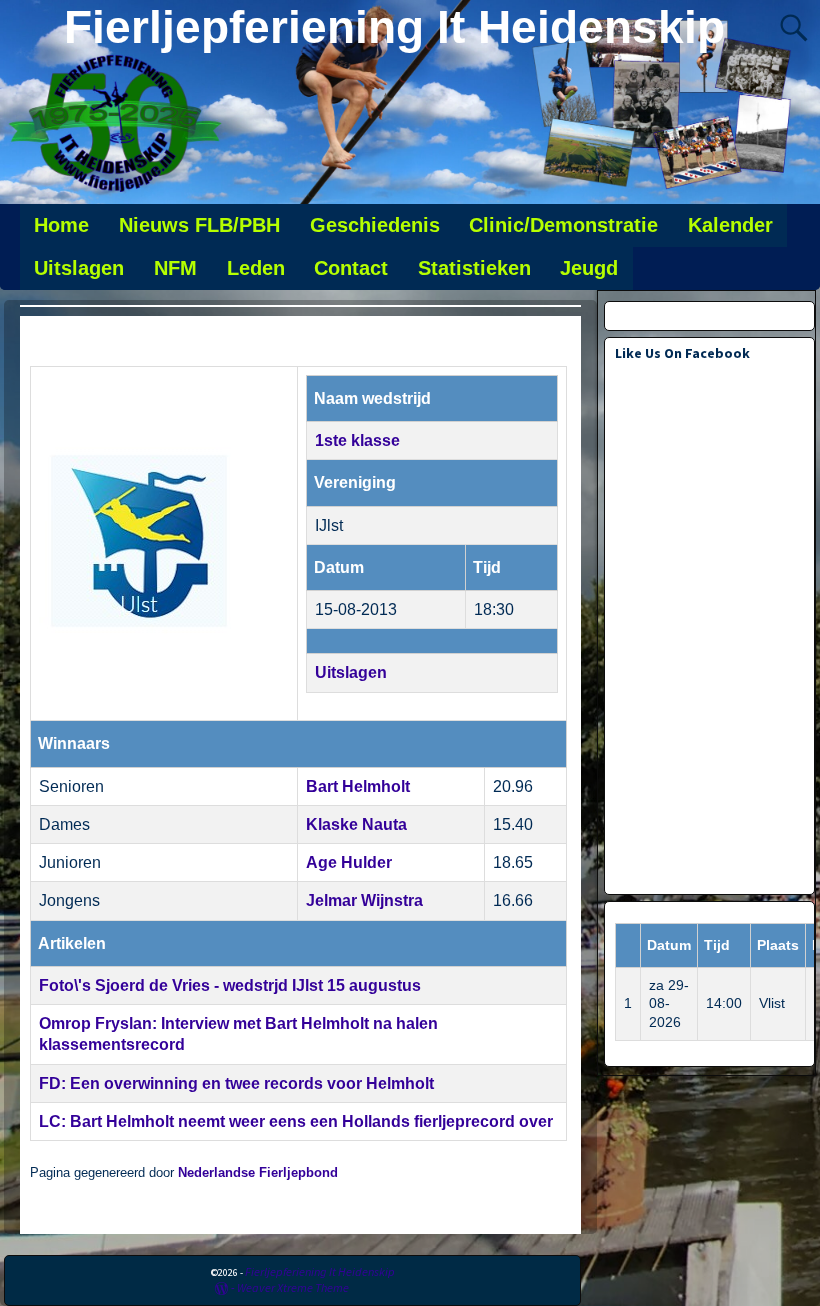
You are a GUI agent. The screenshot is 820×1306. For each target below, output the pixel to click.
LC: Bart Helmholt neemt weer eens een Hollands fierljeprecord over (296, 1121)
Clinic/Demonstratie (563, 225)
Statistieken (474, 268)
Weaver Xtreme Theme (293, 1287)
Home (61, 225)
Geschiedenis (375, 225)
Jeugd (589, 268)
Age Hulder (349, 862)
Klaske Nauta (356, 824)
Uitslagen (79, 268)
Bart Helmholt (358, 786)
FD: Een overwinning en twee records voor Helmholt (236, 1083)
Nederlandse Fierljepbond (258, 1173)
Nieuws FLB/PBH (199, 225)
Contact (351, 268)
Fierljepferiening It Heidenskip (394, 27)
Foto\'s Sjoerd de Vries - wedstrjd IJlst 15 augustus (230, 985)
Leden (256, 268)
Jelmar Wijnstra (364, 900)
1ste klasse (357, 440)
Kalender (730, 225)
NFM (175, 268)
